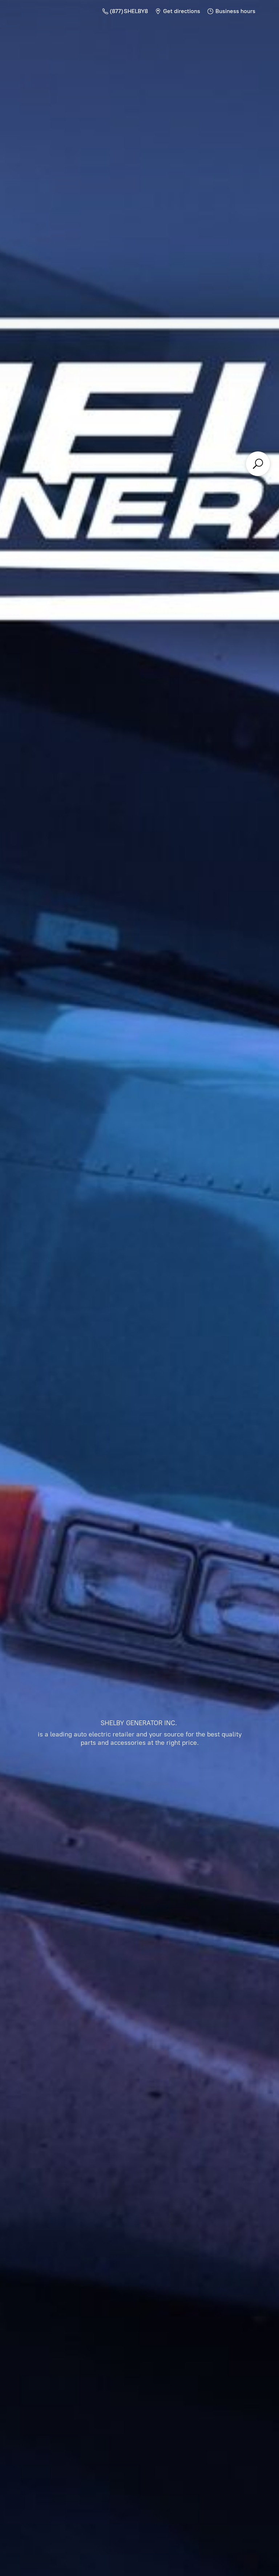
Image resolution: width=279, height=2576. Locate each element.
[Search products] (258, 464)
